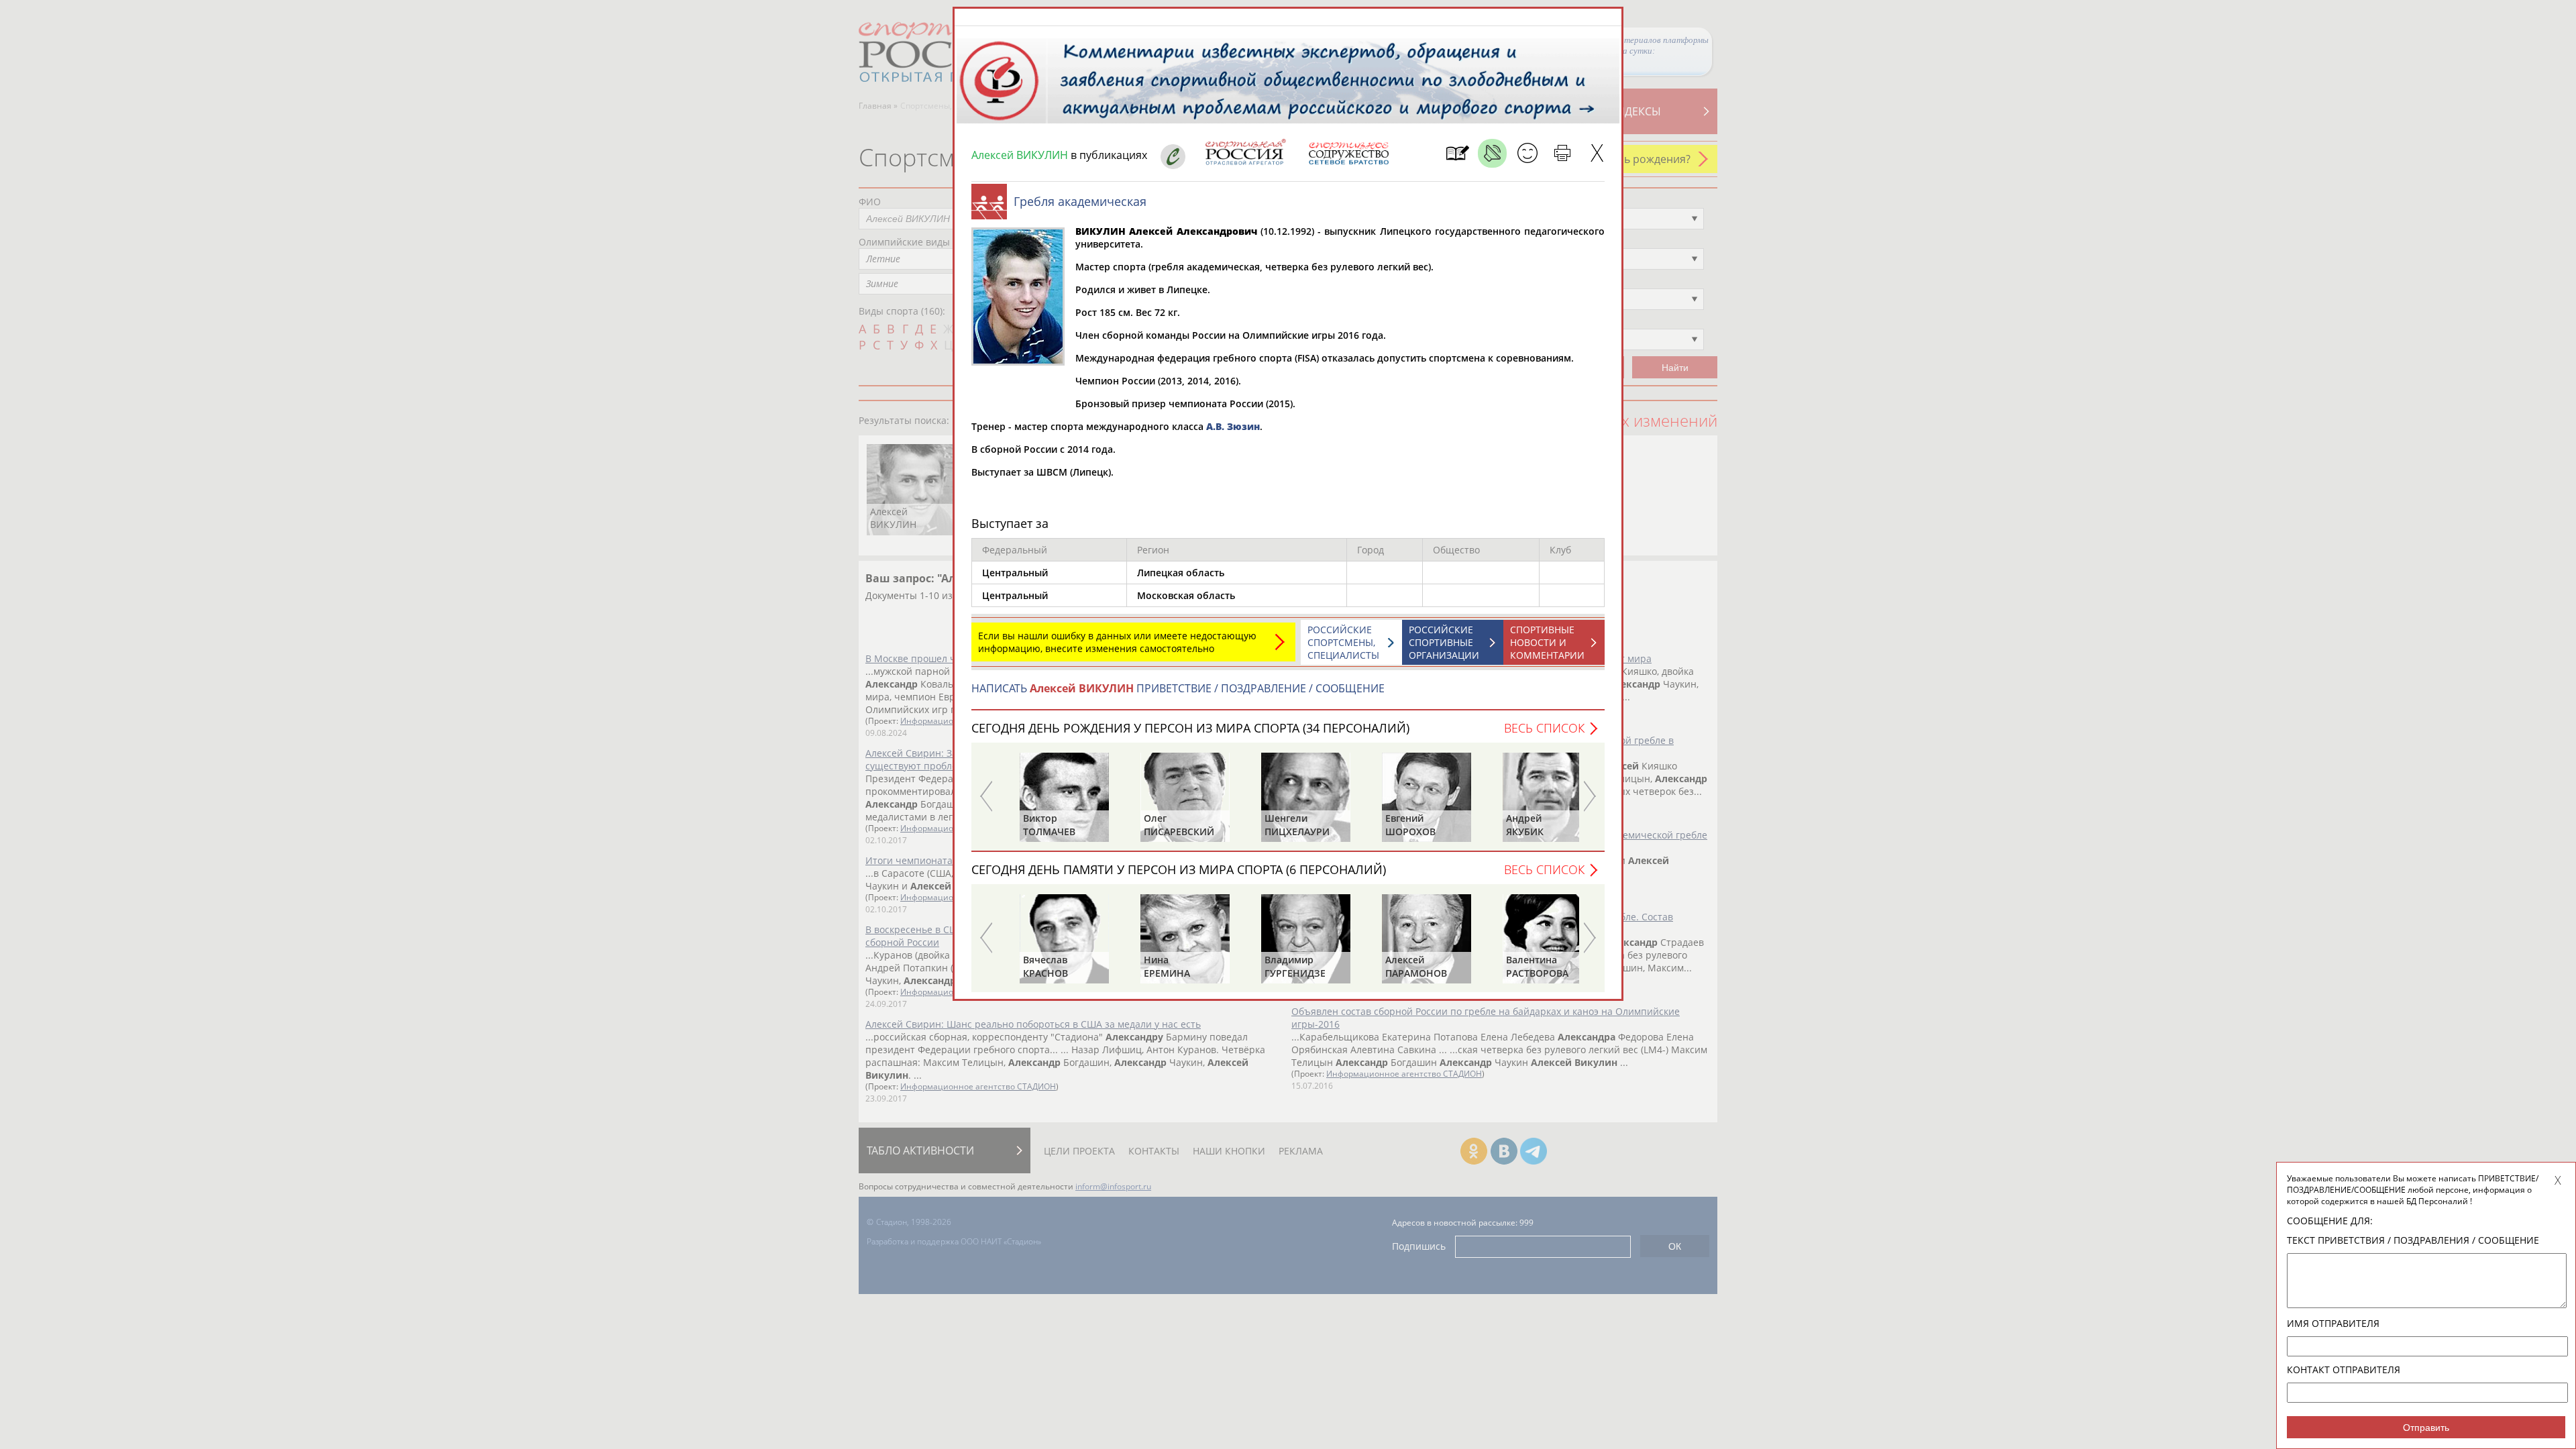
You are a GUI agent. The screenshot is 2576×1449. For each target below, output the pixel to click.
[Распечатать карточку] (1562, 153)
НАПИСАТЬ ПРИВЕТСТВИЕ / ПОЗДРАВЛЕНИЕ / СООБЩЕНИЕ (1178, 688)
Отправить (2426, 1428)
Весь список (1544, 728)
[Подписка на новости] (1457, 153)
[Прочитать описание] (1492, 153)
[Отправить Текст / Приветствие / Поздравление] (1527, 153)
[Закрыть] (1597, 153)
